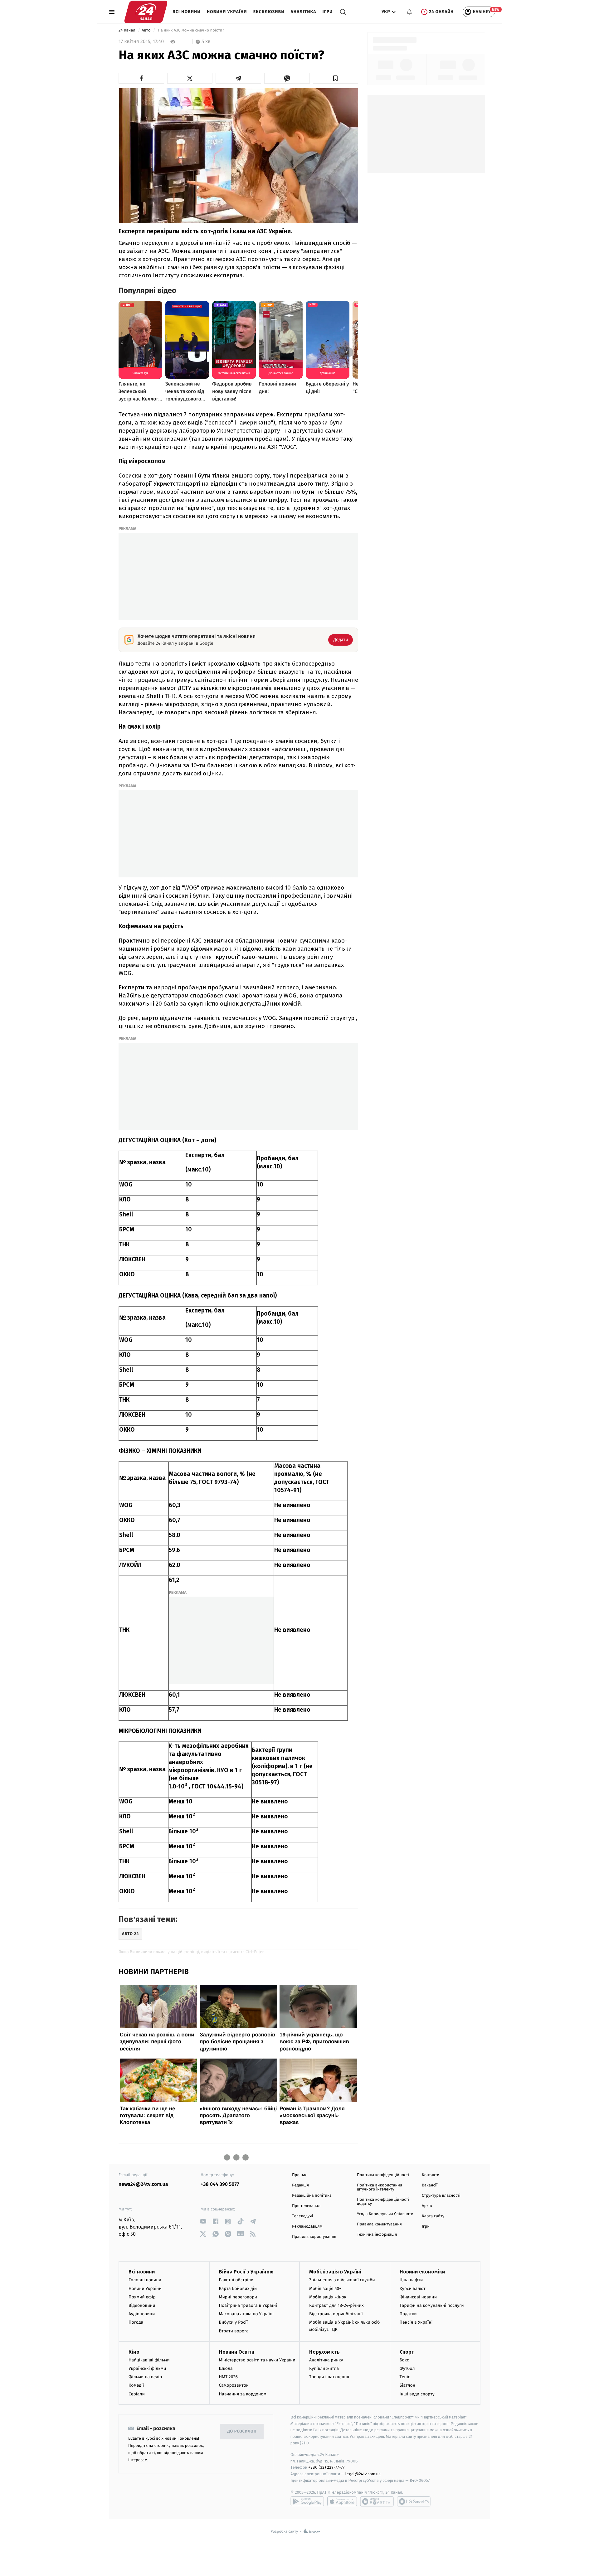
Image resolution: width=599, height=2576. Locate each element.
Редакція (300, 2185)
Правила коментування (379, 2224)
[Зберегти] (336, 78)
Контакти (431, 2175)
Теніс (405, 2377)
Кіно (134, 2352)
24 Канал (127, 30)
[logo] (146, 12)
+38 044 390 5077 (220, 2184)
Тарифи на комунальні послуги (432, 2305)
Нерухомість (324, 2352)
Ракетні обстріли (236, 2280)
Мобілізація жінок (328, 2297)
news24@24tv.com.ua (143, 2184)
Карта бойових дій (238, 2289)
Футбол (407, 2368)
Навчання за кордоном (243, 2394)
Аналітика (304, 12)
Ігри (327, 12)
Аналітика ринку (326, 2360)
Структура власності (441, 2196)
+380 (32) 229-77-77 (326, 2467)
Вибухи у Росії (233, 2322)
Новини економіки (422, 2272)
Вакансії (430, 2185)
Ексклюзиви (269, 12)
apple (342, 2501)
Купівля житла (324, 2368)
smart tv (377, 2501)
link (203, 2222)
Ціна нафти (411, 2280)
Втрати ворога (234, 2331)
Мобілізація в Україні (335, 2272)
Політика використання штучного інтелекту (380, 2187)
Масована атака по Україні (246, 2314)
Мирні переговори (238, 2297)
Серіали (137, 2394)
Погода (136, 2322)
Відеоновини (142, 2305)
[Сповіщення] (409, 12)
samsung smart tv (414, 2501)
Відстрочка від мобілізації (336, 2314)
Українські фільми (147, 2368)
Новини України (227, 12)
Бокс (404, 2360)
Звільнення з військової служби (342, 2280)
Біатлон (408, 2385)
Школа (226, 2368)
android (307, 2501)
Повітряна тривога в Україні (248, 2305)
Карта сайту (433, 2216)
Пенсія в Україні (416, 2322)
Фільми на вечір (145, 2377)
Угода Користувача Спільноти (385, 2214)
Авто (147, 30)
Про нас (300, 2175)
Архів (427, 2206)
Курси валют (413, 2289)
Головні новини (145, 2280)
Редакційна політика (312, 2196)
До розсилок (242, 2431)
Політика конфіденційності (383, 2175)
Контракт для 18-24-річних (336, 2305)
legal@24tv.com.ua (363, 2474)
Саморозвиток (234, 2385)
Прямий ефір (142, 2297)
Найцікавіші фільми (149, 2360)
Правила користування (314, 2237)
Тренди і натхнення (329, 2377)
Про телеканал (306, 2206)
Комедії (136, 2385)
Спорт (407, 2352)
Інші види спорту (417, 2394)
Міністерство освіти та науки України (257, 2360)
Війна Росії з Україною (246, 2272)
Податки (408, 2314)
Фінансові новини (418, 2297)
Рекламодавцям (307, 2227)
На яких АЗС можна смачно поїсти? (191, 30)
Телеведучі (302, 2216)
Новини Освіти (237, 2352)
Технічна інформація (377, 2235)
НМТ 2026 (229, 2377)
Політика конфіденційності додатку (383, 2202)
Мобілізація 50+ (325, 2289)
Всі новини (187, 12)
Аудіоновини (142, 2314)
